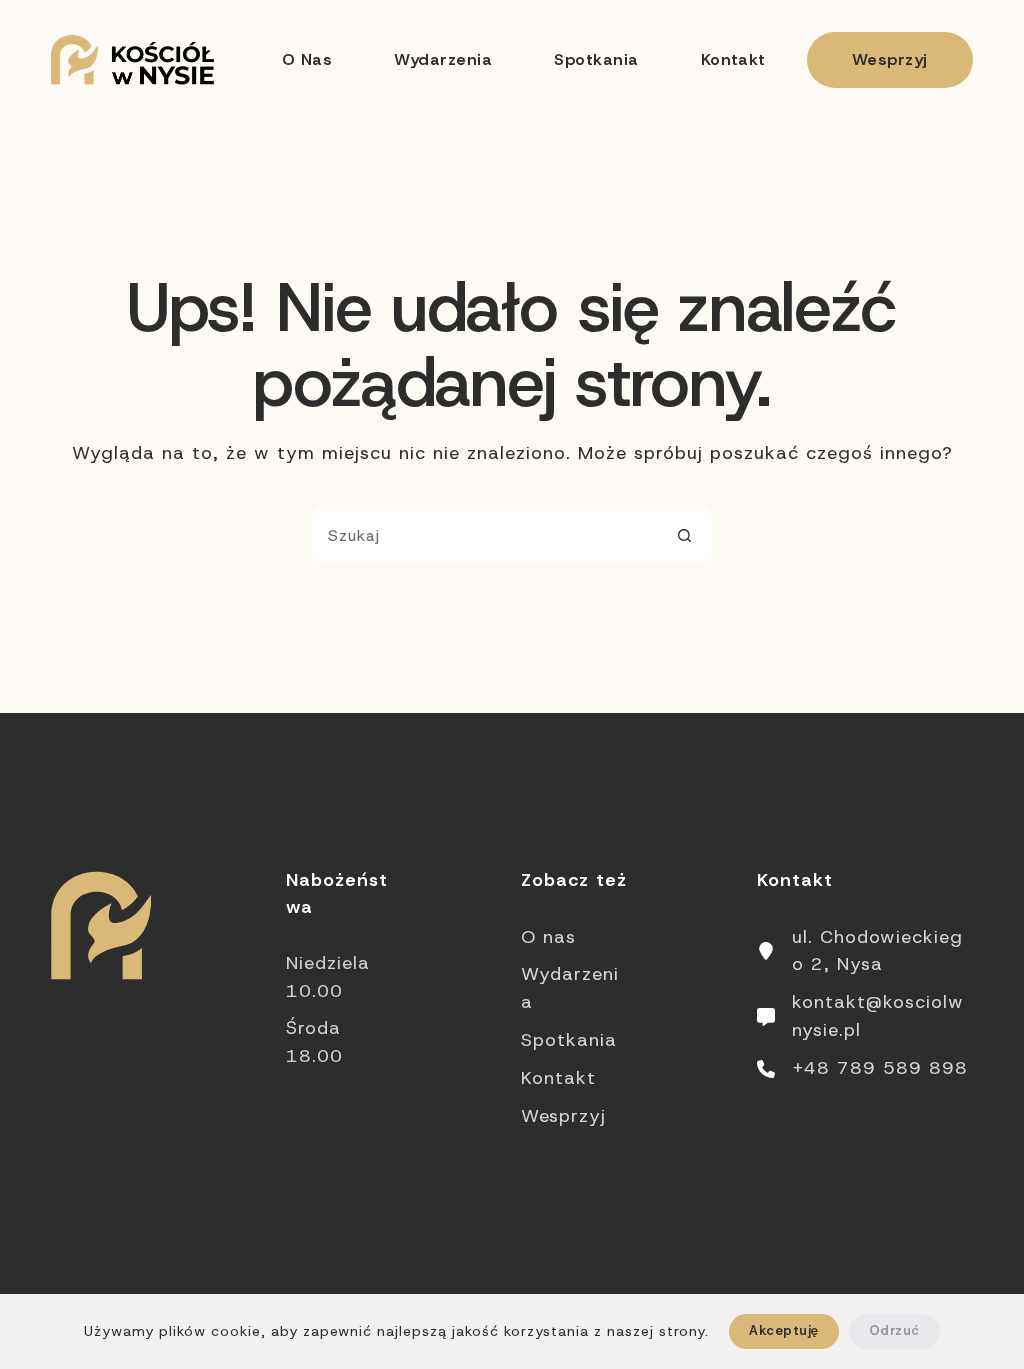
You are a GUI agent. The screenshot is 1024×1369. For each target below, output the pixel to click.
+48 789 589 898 (880, 1068)
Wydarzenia (443, 59)
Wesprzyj (890, 59)
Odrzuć (894, 1330)
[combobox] (485, 535)
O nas (307, 59)
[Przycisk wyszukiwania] (684, 535)
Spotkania (596, 59)
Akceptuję (783, 1330)
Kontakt (733, 59)
